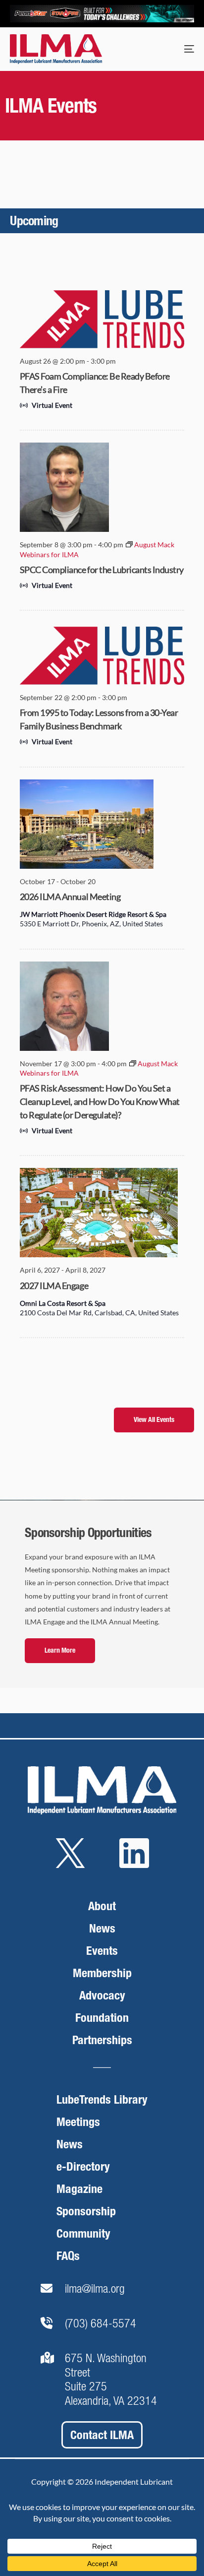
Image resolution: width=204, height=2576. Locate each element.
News (102, 1928)
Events (102, 1951)
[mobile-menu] (179, 49)
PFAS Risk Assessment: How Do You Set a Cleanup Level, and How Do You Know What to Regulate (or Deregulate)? (100, 1101)
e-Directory (83, 2166)
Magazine (79, 2189)
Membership (102, 1973)
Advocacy (102, 1995)
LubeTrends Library (102, 2099)
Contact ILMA (102, 2435)
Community (83, 2233)
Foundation (102, 2018)
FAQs (68, 2256)
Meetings (78, 2122)
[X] (70, 1869)
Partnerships (102, 2040)
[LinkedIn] (134, 1869)
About (102, 1906)
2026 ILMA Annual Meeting (70, 897)
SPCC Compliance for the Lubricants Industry (102, 570)
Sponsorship (86, 2211)
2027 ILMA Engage (54, 1286)
